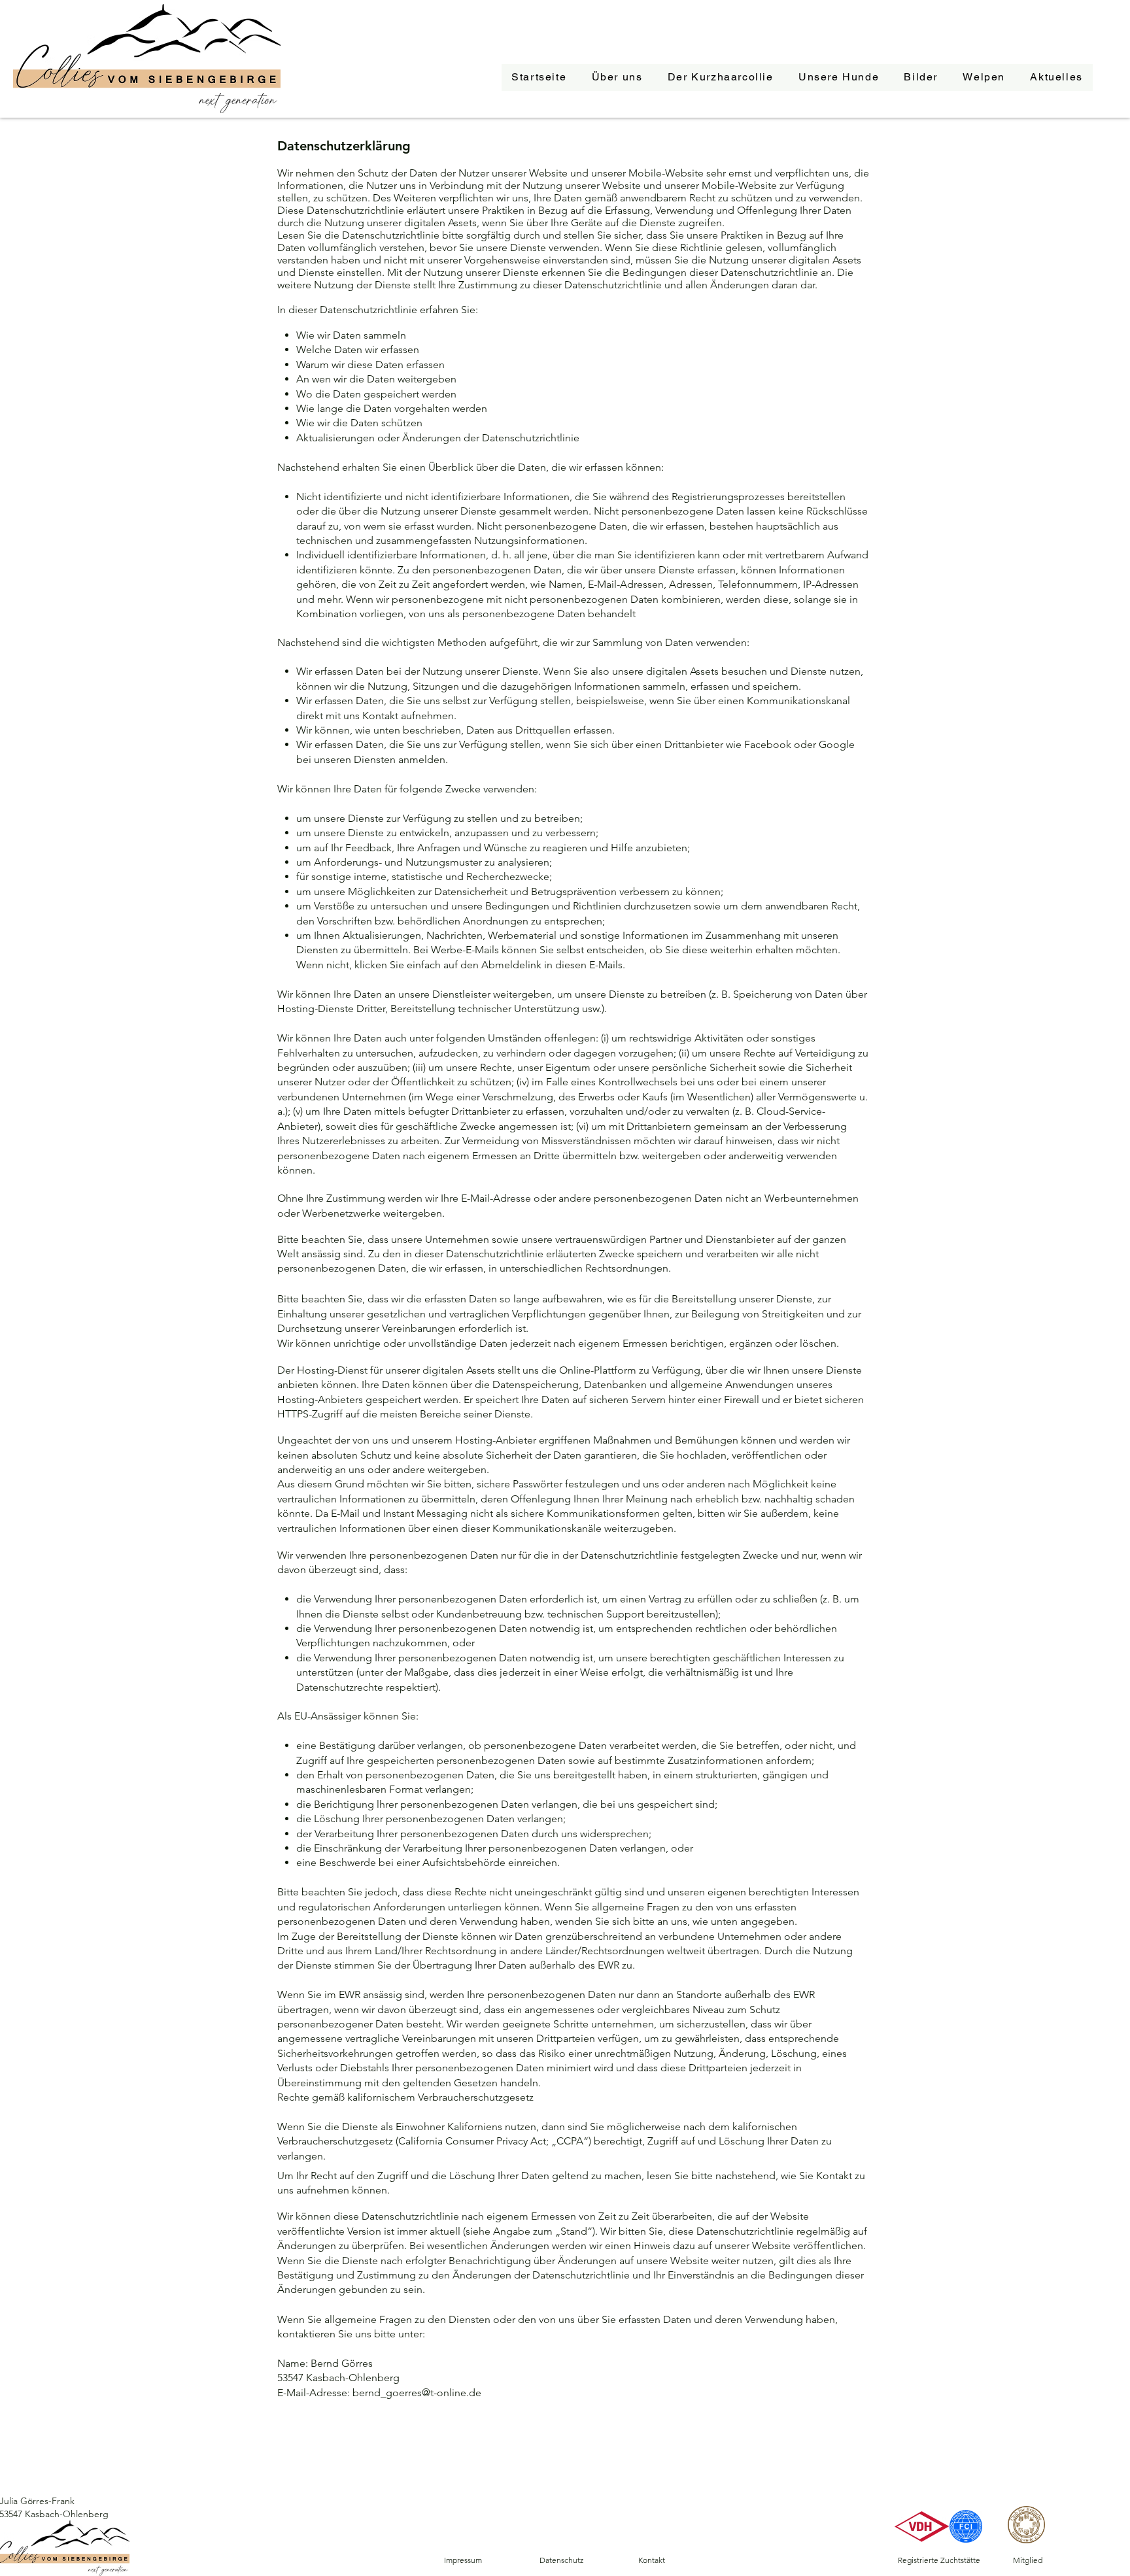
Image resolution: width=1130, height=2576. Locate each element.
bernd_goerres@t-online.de (417, 2393)
